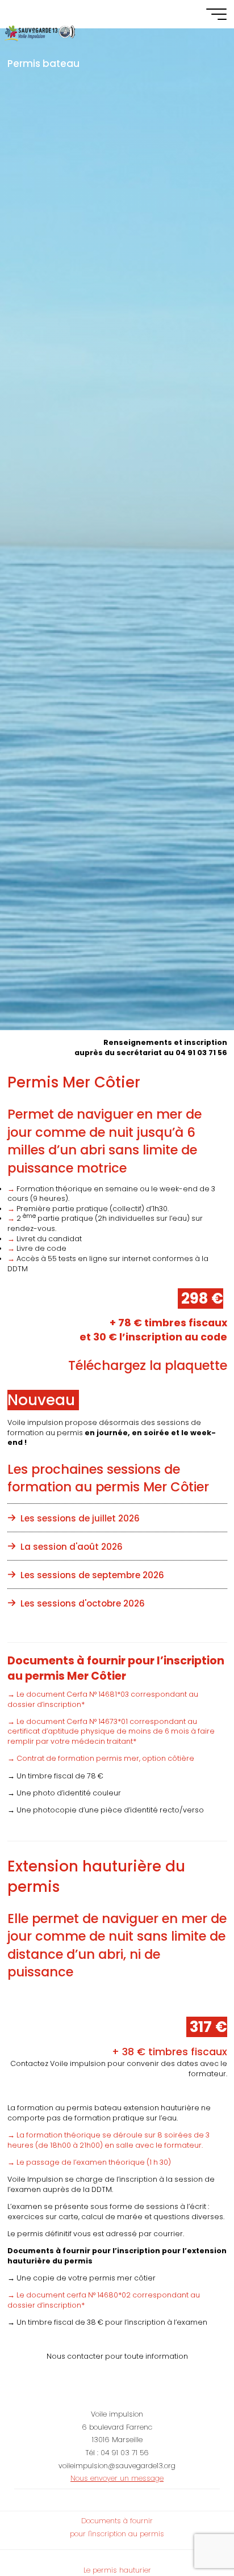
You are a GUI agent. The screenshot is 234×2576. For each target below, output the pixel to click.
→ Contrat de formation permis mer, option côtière (101, 1758)
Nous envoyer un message (117, 2478)
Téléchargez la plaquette (147, 1365)
